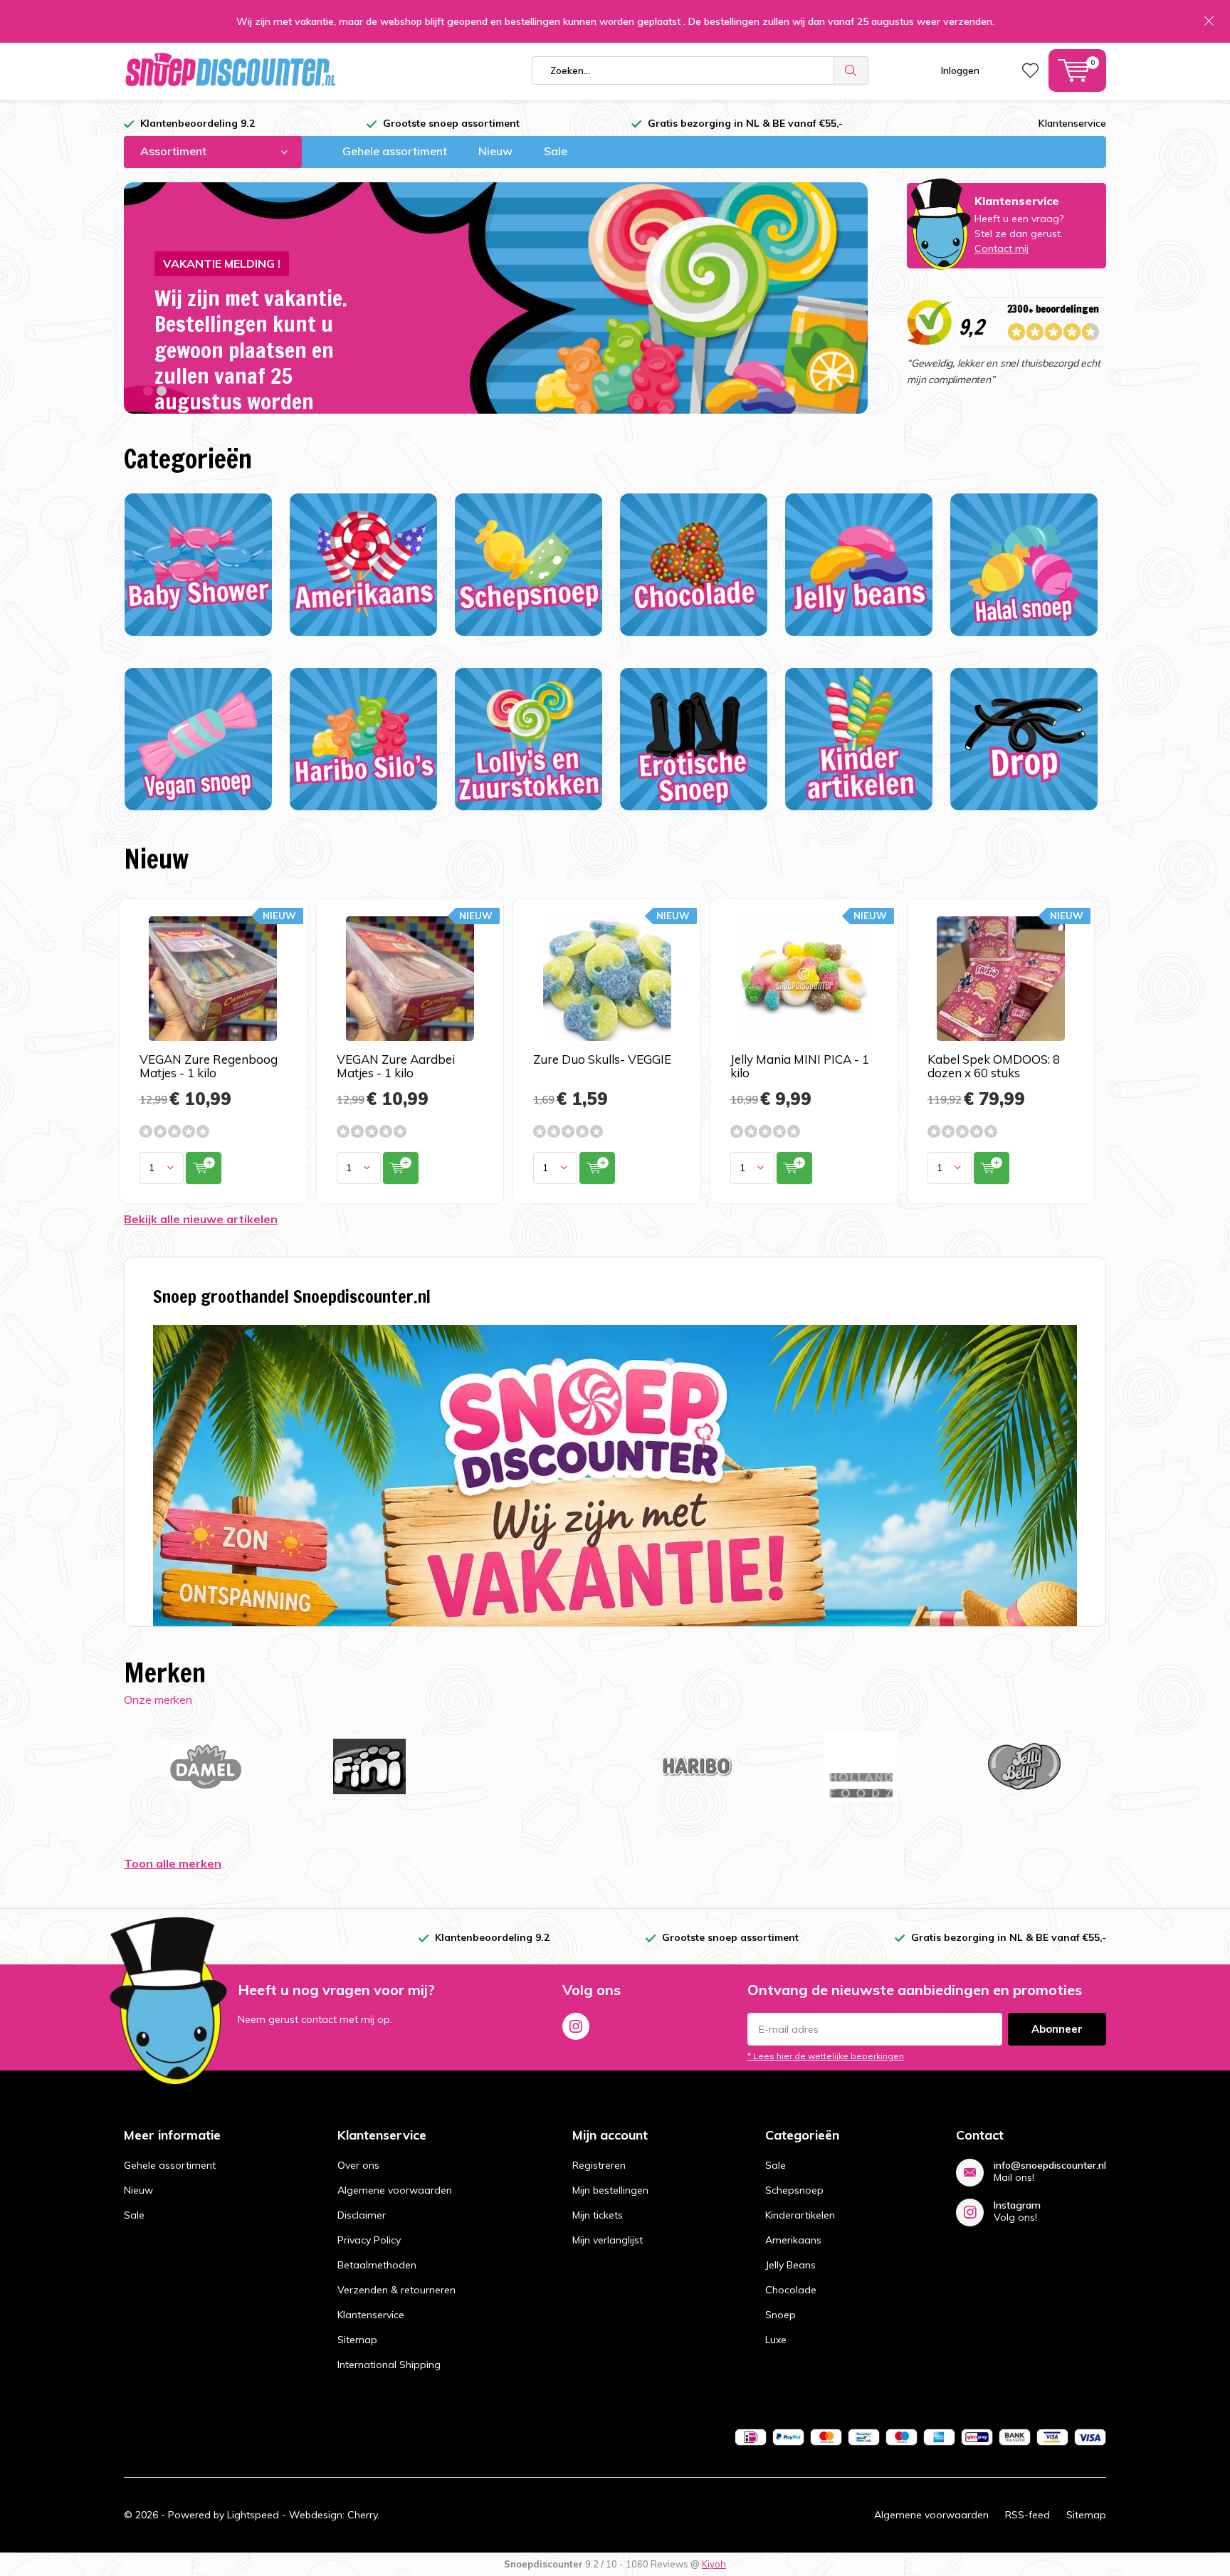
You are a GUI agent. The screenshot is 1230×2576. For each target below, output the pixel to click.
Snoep (780, 2315)
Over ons (358, 2165)
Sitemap (357, 2340)
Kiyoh (714, 2564)
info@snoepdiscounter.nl (1050, 2166)
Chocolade (791, 2290)
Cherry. (363, 2515)
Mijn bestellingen (610, 2190)
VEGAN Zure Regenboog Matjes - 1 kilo (209, 1066)
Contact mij (1002, 248)
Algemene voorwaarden (395, 2190)
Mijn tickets (598, 2215)
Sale (556, 151)
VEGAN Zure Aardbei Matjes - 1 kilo (396, 1066)
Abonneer (1057, 2029)
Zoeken (851, 70)
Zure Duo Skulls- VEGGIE (602, 1059)
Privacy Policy (369, 2240)
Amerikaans (793, 2240)
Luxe (776, 2340)
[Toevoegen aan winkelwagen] (204, 1168)
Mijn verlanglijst (608, 2240)
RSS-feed (1027, 2515)
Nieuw (495, 151)
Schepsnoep (794, 2190)
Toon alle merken (173, 1863)
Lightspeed (253, 2515)
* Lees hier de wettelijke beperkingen (826, 2056)
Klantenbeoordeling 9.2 (198, 123)
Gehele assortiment (395, 151)
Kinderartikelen (800, 2215)
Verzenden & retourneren (396, 2290)
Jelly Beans (790, 2265)
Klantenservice (1072, 123)
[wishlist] (1030, 70)
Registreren (599, 2165)
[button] (148, 391)
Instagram (576, 2026)
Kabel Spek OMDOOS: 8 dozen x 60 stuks (994, 1066)
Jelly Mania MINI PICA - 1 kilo (800, 1066)
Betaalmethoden (377, 2265)
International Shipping (389, 2365)
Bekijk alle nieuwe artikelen (201, 1219)
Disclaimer (362, 2215)
